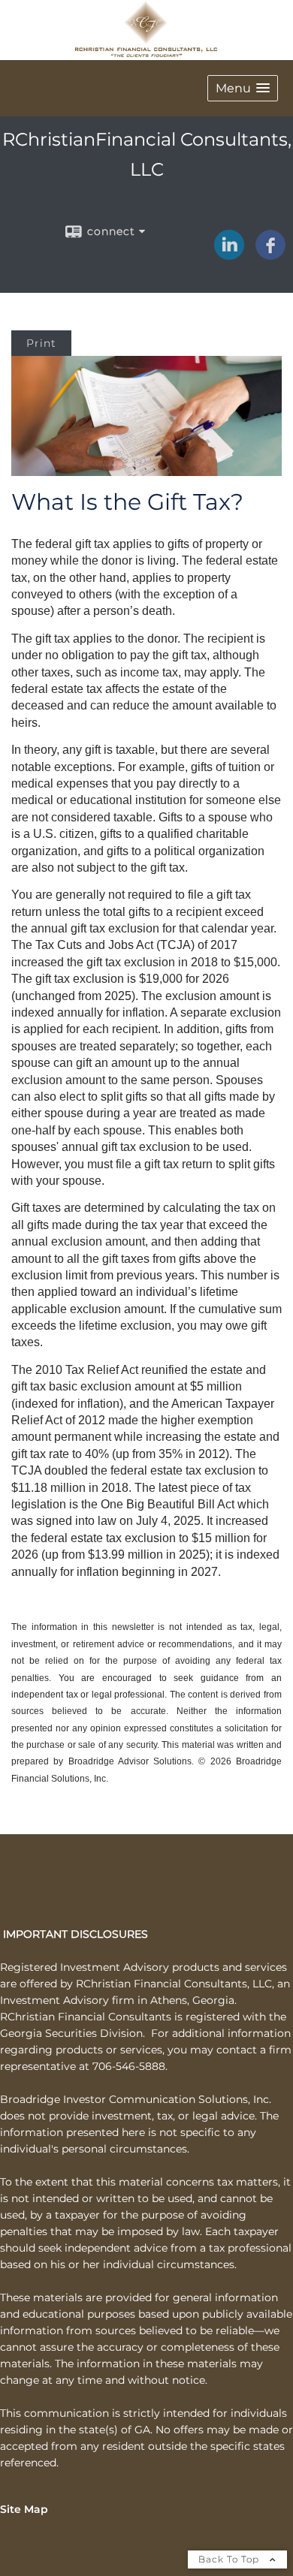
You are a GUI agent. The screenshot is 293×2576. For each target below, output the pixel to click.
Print (41, 343)
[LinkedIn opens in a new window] (229, 255)
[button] (243, 88)
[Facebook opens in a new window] (270, 255)
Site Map (24, 2509)
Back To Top (230, 2559)
